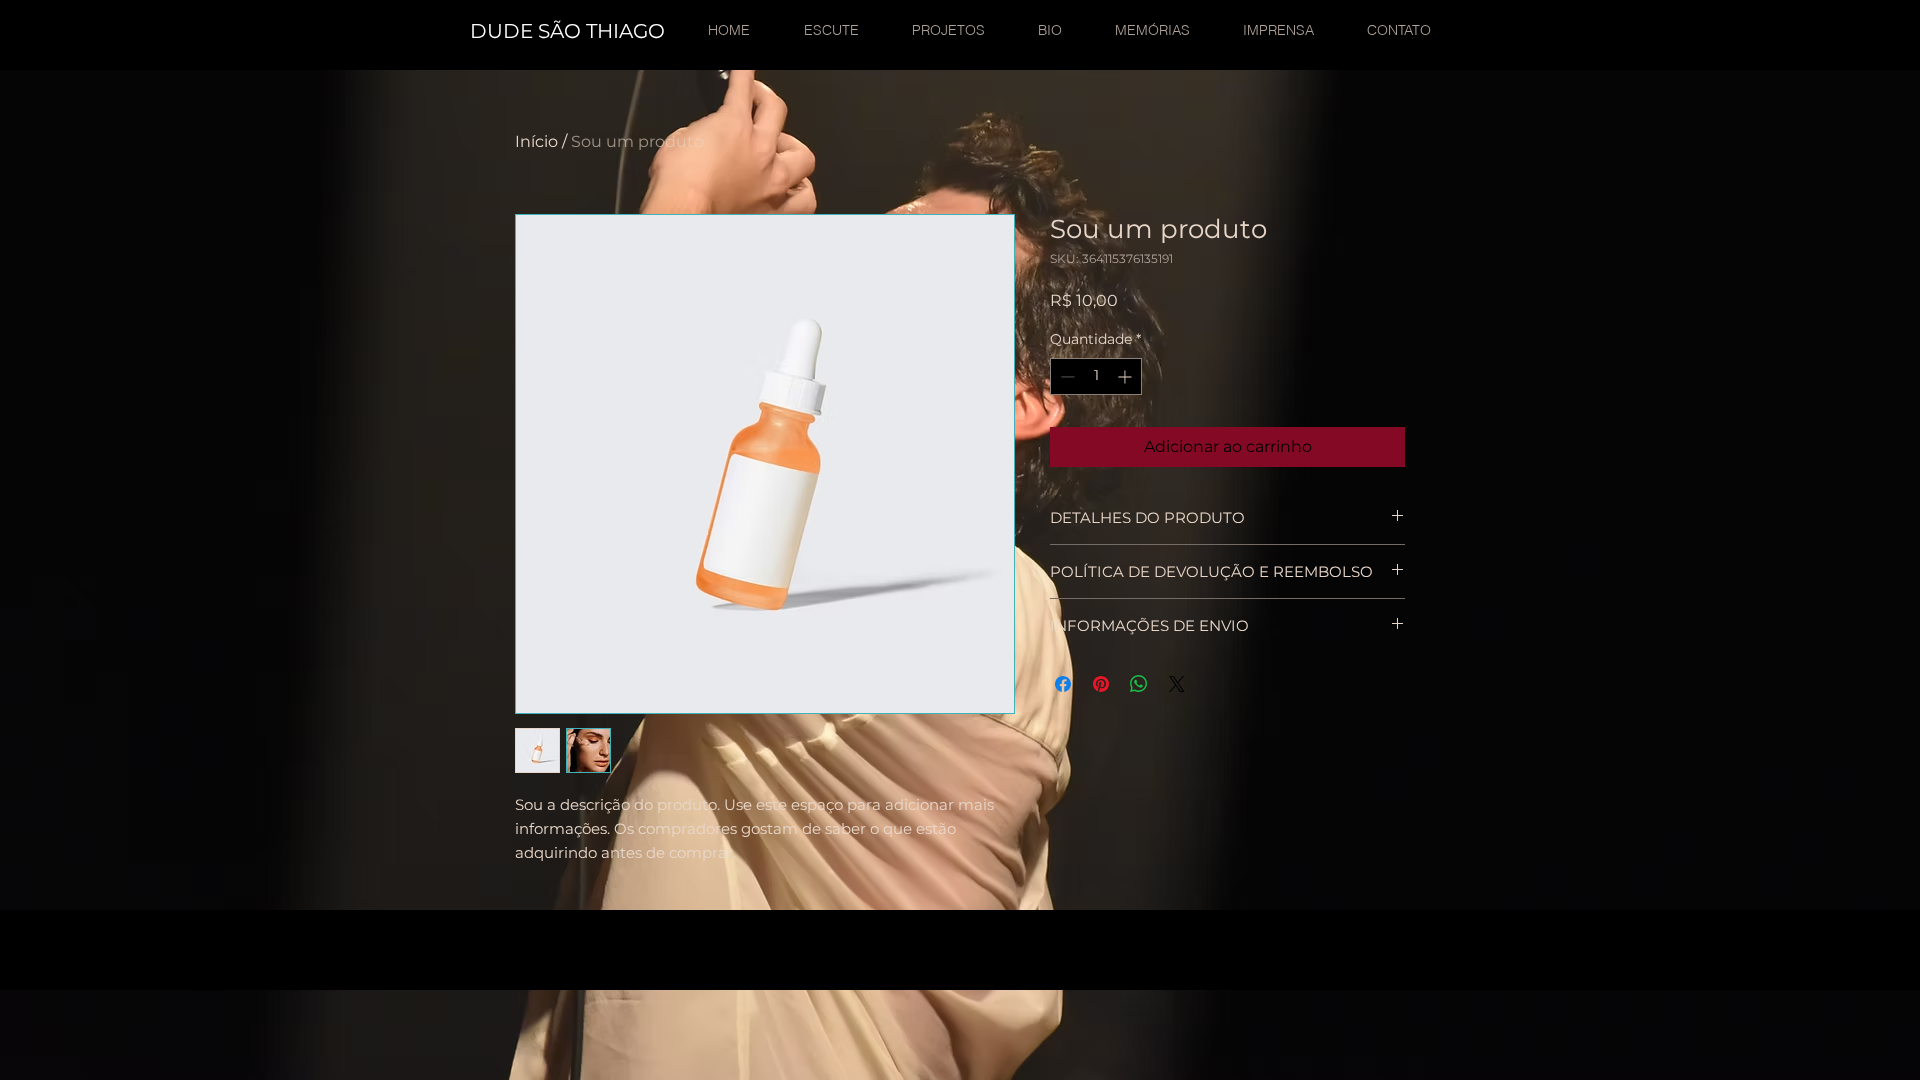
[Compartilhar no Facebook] (1063, 684)
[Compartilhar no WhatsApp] (1139, 684)
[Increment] (1126, 376)
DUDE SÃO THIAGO (567, 31)
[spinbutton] (1096, 376)
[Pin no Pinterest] (1101, 684)
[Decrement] (1065, 376)
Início (536, 141)
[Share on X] (1177, 684)
